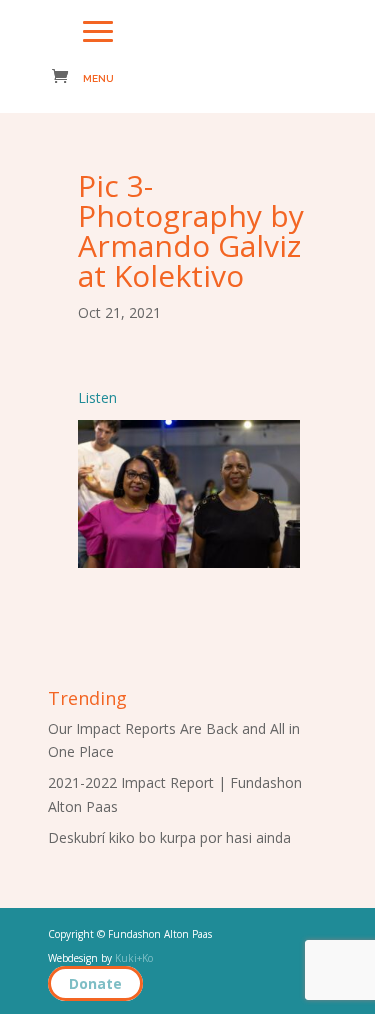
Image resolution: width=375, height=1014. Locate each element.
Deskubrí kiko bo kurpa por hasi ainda (169, 837)
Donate (95, 983)
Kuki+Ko (134, 958)
